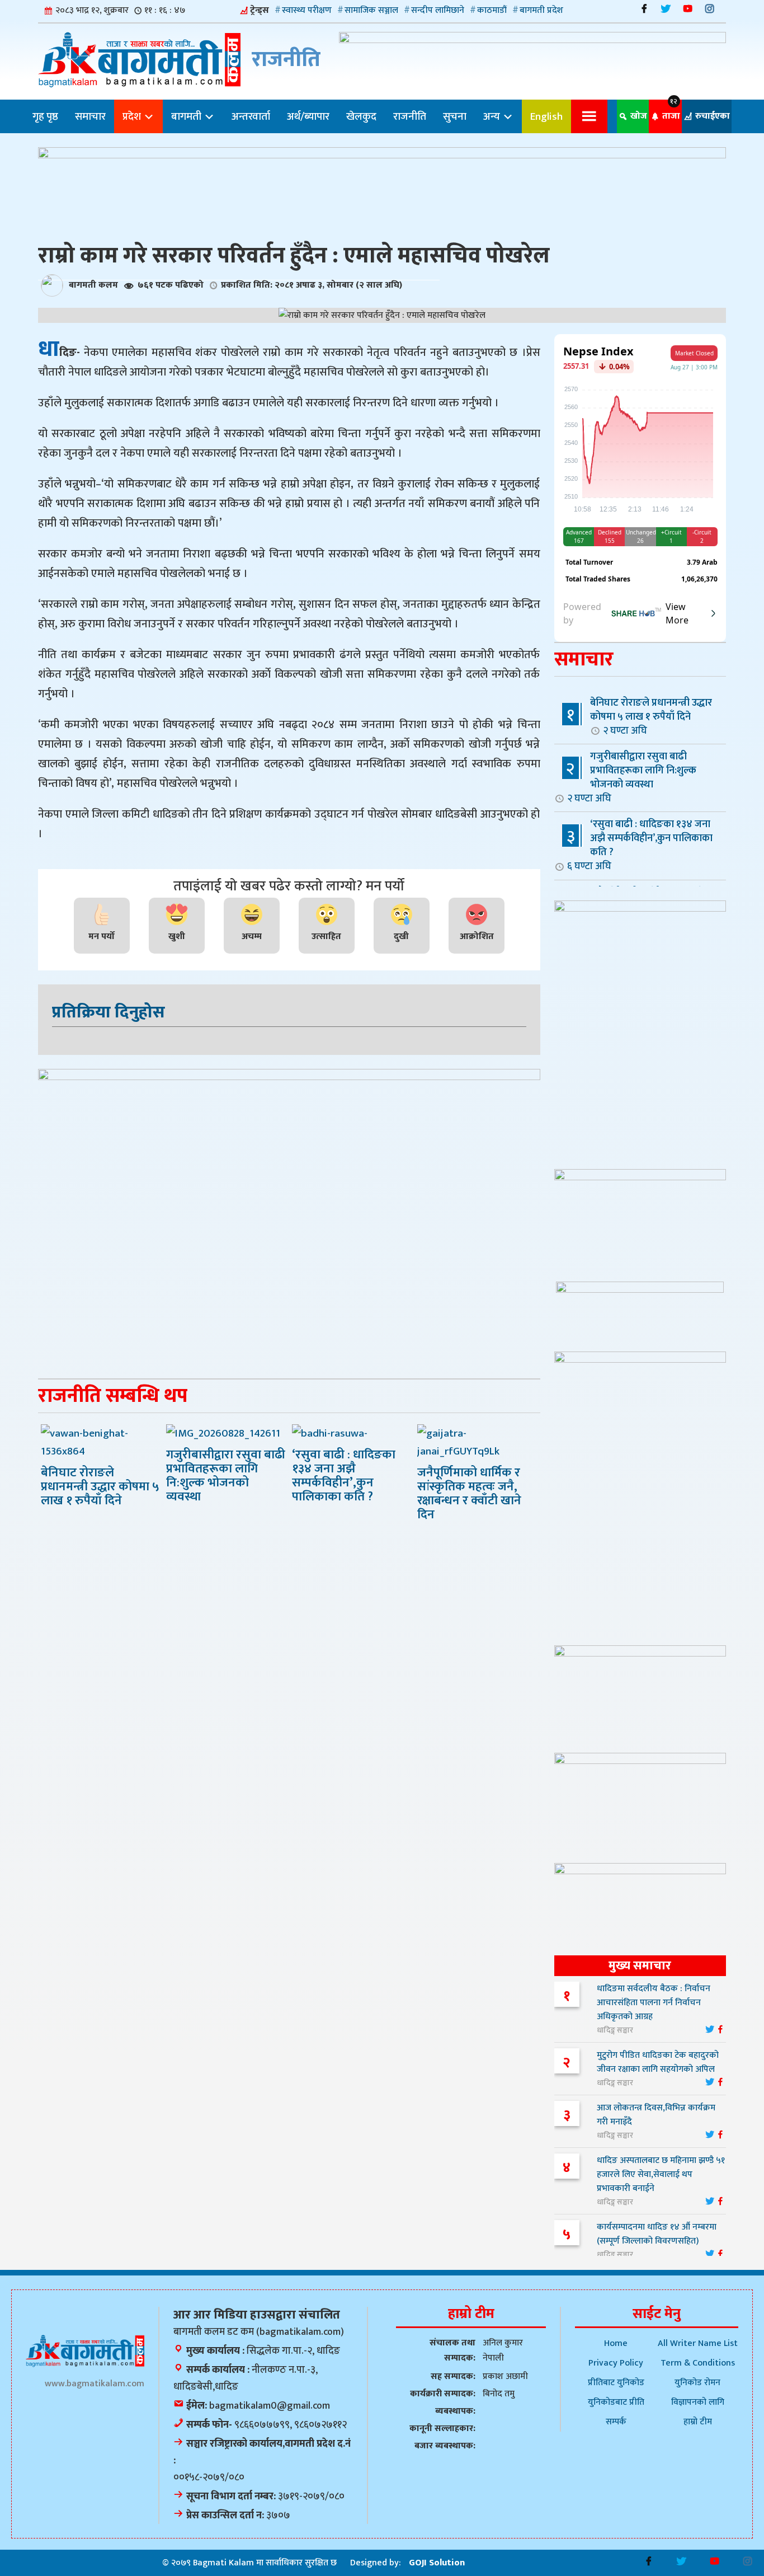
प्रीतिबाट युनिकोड (616, 2383)
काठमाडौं (492, 10)
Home (616, 2343)
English (546, 116)
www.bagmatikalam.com (95, 2384)
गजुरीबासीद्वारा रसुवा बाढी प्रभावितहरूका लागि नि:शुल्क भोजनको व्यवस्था (632, 777)
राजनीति (410, 116)
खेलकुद (361, 116)
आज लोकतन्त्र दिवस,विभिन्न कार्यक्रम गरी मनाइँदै (656, 2115)
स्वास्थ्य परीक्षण (307, 10)
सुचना (455, 116)
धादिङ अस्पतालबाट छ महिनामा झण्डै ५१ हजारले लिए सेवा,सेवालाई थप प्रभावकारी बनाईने (661, 2174)
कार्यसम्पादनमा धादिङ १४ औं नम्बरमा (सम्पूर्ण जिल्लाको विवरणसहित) (657, 2234)
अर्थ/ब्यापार (308, 116)
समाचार (90, 116)
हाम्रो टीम (698, 2422)
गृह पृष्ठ (45, 116)
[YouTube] (688, 9)
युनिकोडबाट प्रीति (616, 2402)
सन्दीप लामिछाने (438, 10)
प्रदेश (133, 116)
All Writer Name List (698, 2343)
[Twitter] (666, 9)
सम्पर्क (616, 2422)
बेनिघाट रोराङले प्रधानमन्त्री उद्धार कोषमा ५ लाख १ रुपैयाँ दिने (651, 716)
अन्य (493, 116)
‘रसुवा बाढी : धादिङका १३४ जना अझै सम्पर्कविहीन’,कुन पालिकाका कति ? (640, 845)
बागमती (187, 116)
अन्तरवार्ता (251, 116)
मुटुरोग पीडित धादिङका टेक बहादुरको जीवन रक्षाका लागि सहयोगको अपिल (658, 2062)
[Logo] (85, 2351)
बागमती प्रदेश (541, 10)
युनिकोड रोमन (697, 2383)
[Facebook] (644, 9)
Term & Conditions (698, 2363)
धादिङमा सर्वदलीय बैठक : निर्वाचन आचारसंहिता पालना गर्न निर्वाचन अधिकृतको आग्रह (654, 2003)
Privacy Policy (616, 2363)
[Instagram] (709, 9)
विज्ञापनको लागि (698, 2402)
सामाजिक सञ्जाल (371, 10)
